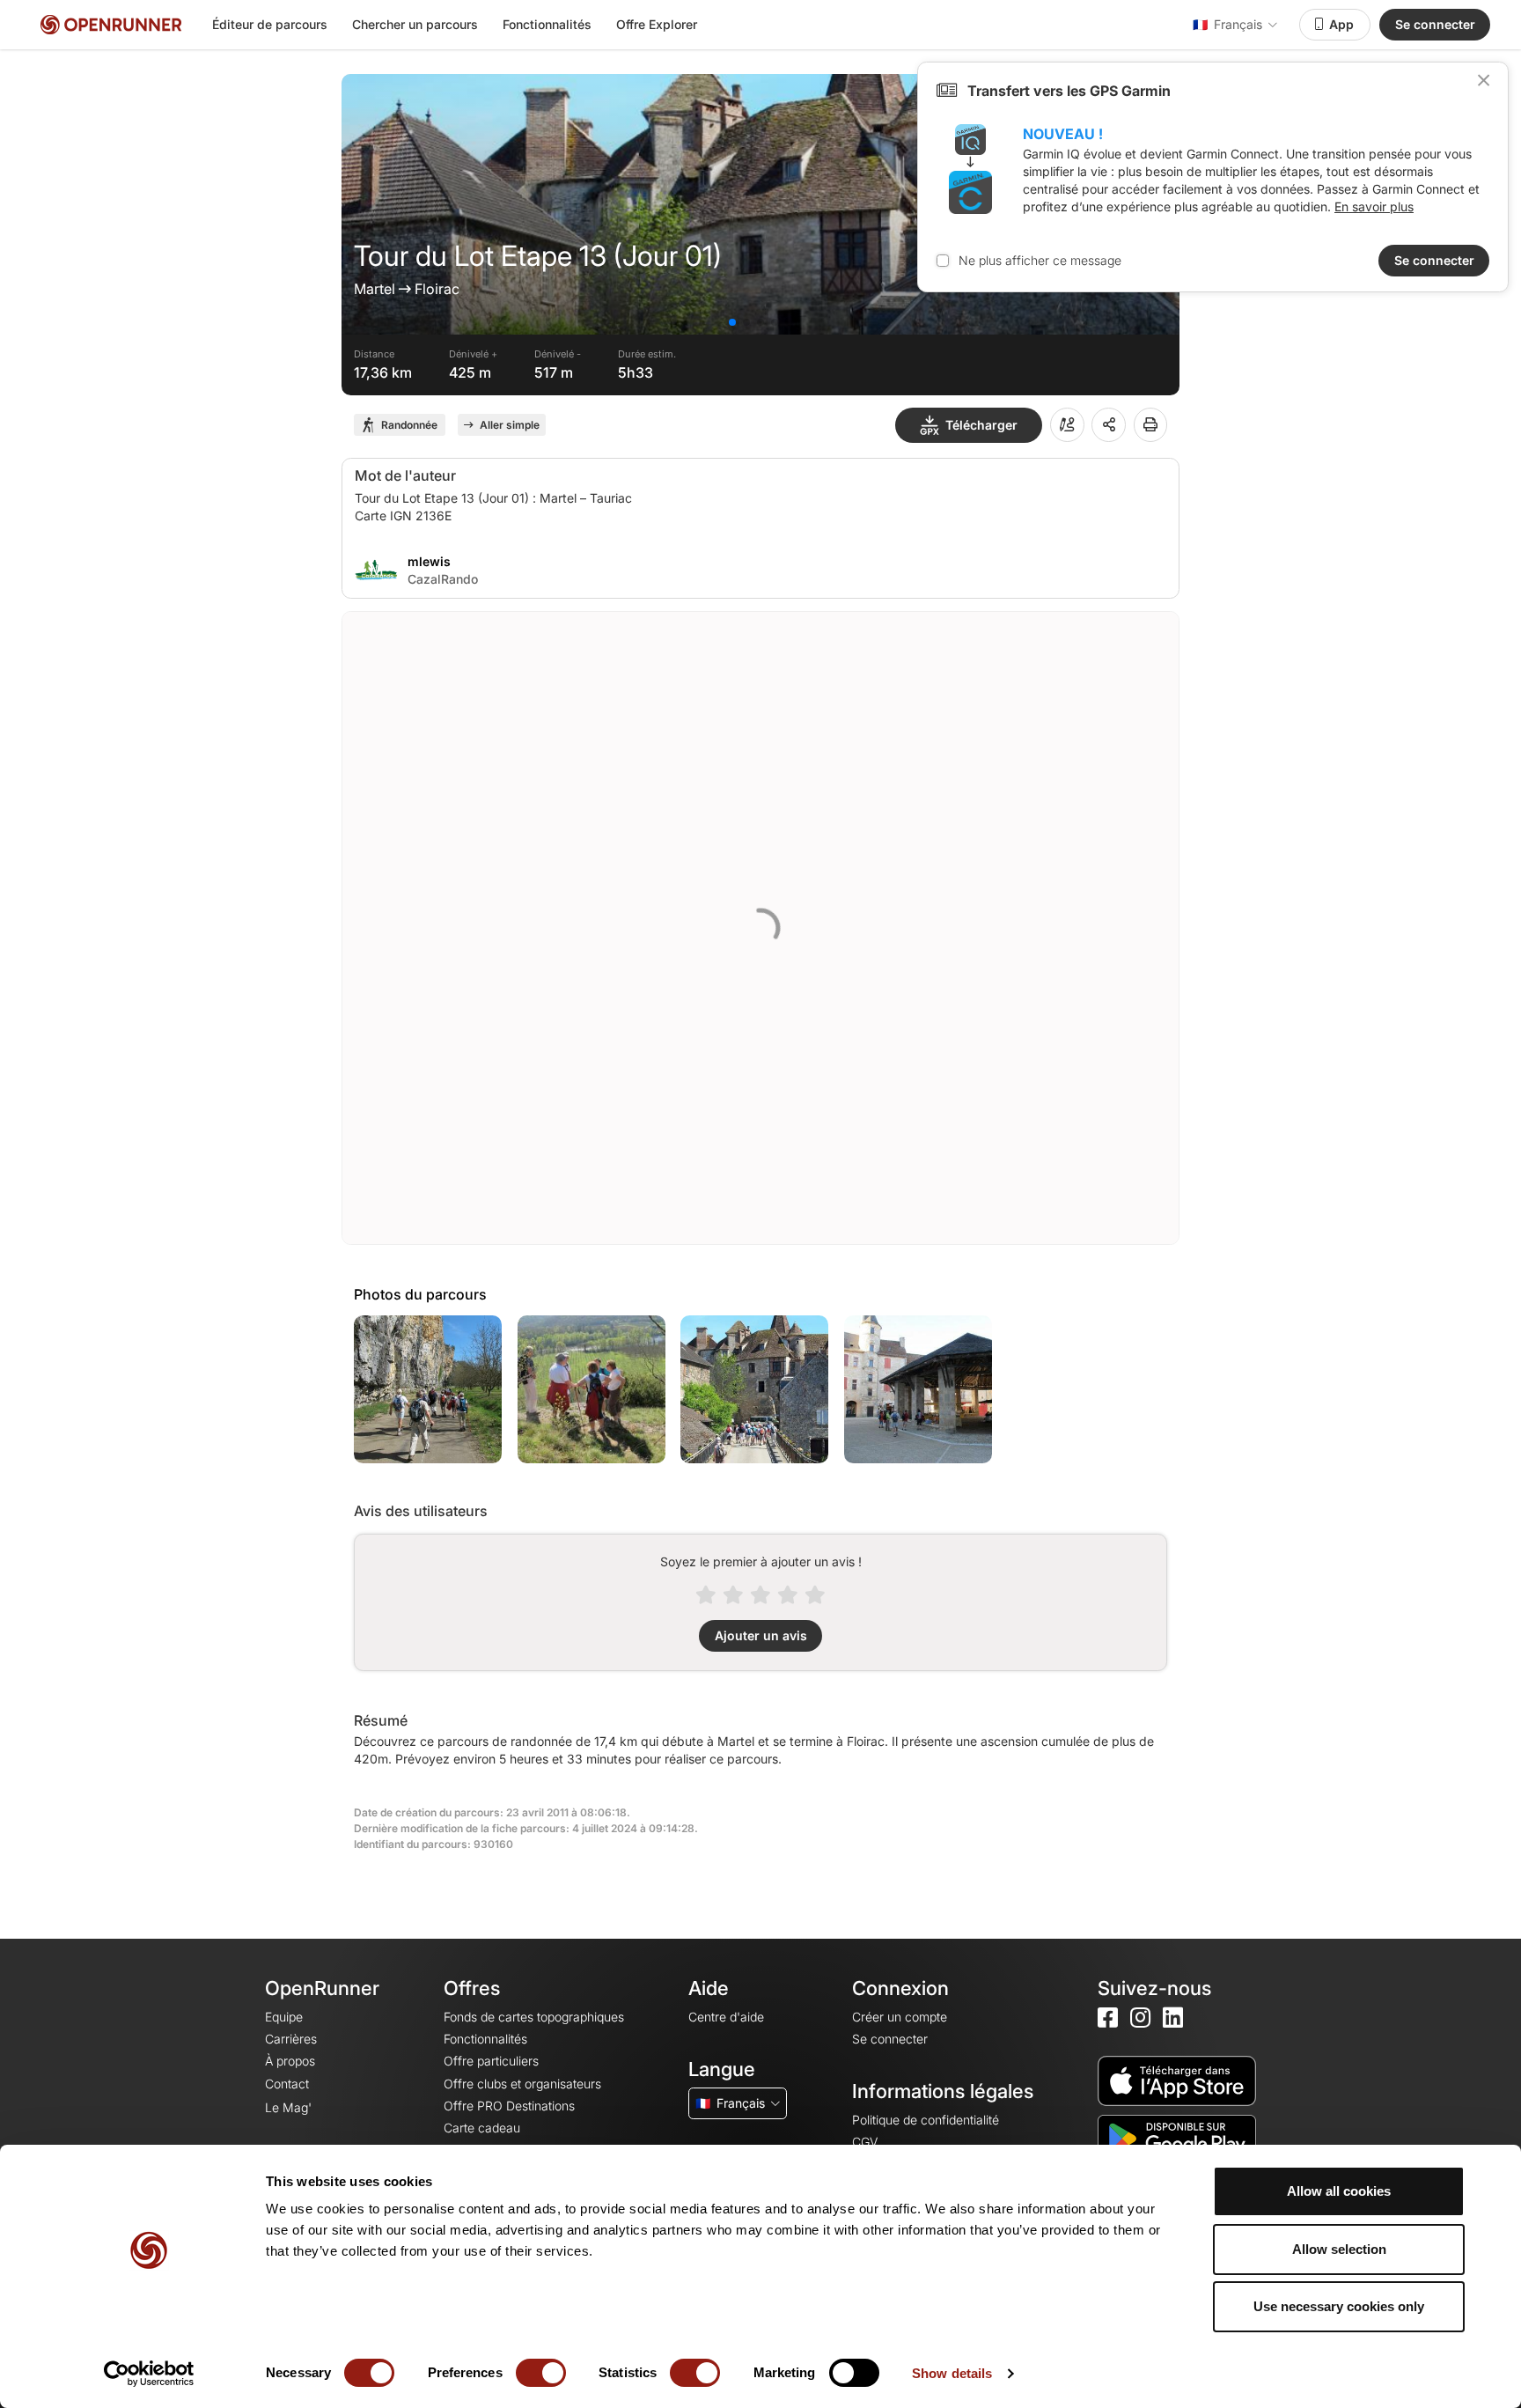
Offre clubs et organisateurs (522, 2084)
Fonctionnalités (547, 24)
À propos (290, 2061)
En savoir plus (1374, 206)
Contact (287, 2084)
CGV (865, 2142)
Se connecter (1435, 24)
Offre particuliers (491, 2061)
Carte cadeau (482, 2128)
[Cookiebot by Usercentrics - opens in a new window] (149, 2374)
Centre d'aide (726, 2017)
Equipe (284, 2017)
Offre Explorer (657, 24)
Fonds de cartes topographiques (534, 2017)
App (1341, 24)
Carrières (291, 2039)
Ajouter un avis (761, 1635)
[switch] (541, 2373)
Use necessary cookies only (1339, 2306)
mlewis (429, 561)
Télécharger (981, 425)
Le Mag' (288, 2107)
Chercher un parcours (415, 24)
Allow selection (1339, 2249)
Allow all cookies (1339, 2191)
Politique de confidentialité (926, 2120)
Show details (952, 2373)
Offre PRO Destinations (509, 2106)
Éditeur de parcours (270, 24)
